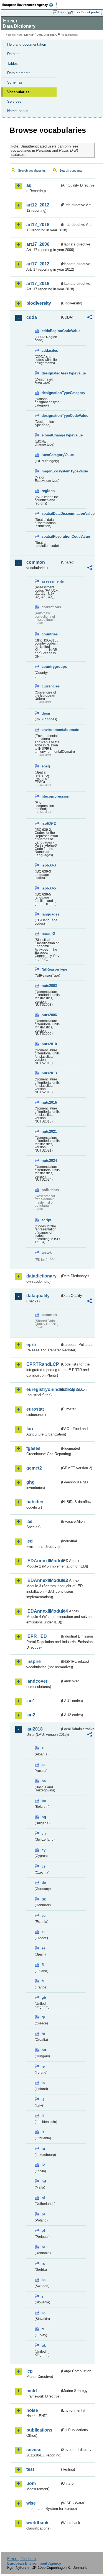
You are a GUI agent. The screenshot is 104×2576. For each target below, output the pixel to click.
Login (62, 12)
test (30, 2469)
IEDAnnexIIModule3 (43, 1580)
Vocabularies (18, 92)
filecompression (51, 796)
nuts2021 (49, 1131)
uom (31, 2483)
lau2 (31, 1715)
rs (43, 2263)
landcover (37, 1681)
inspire (34, 1661)
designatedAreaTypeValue (51, 373)
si (43, 2296)
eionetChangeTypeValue (51, 435)
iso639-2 (49, 823)
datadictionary (41, 1276)
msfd (32, 2391)
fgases (33, 1448)
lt (43, 2132)
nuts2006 (49, 1015)
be (44, 1801)
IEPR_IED (37, 1636)
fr (43, 1981)
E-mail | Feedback (22, 2559)
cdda (32, 317)
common (36, 562)
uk (44, 2345)
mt (44, 2181)
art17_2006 (38, 244)
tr (43, 2329)
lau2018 (35, 1729)
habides (35, 1502)
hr (43, 2034)
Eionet (28, 35)
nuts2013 (49, 1073)
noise (32, 2410)
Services (14, 101)
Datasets (14, 54)
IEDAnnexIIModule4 (43, 1611)
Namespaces (18, 111)
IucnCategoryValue (51, 455)
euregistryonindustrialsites (43, 1389)
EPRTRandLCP (43, 1364)
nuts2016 (49, 1102)
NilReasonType (51, 969)
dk (44, 1899)
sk (44, 2313)
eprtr (31, 1345)
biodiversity (39, 303)
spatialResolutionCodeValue (51, 536)
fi (43, 1965)
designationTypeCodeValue (51, 416)
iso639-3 (49, 865)
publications (39, 2430)
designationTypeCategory (51, 393)
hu (44, 2050)
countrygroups (51, 667)
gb (44, 1997)
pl (43, 2214)
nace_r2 (48, 934)
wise (31, 2503)
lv (43, 2165)
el (43, 1932)
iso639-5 (49, 888)
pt (43, 2230)
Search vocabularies (32, 170)
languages (50, 914)
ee (44, 1916)
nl (43, 2198)
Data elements (19, 73)
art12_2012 (38, 205)
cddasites (50, 351)
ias (29, 1521)
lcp (30, 2371)
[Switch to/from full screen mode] (71, 12)
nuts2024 (49, 1161)
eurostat (35, 1409)
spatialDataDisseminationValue (51, 514)
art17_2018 (38, 284)
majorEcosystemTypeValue (51, 471)
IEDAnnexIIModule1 (43, 1561)
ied (30, 1541)
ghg (31, 1482)
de (44, 1883)
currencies (51, 686)
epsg (46, 766)
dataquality (38, 1296)
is (43, 2083)
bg (44, 1817)
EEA (30, 5)
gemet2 (34, 1468)
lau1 (31, 1701)
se (44, 2280)
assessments (51, 581)
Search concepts (71, 170)
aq (29, 185)
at (43, 1765)
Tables (12, 64)
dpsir (46, 713)
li (43, 2116)
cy (44, 1850)
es (44, 1948)
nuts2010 (49, 1044)
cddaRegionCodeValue (51, 331)
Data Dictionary (47, 35)
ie (43, 2066)
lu (43, 2149)
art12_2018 (38, 225)
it (43, 2099)
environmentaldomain (51, 730)
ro (43, 2247)
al (43, 1748)
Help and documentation (27, 44)
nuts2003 (49, 986)
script (46, 1220)
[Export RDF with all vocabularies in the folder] (90, 318)
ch (44, 1833)
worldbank (37, 2523)
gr (43, 2017)
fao (30, 1429)
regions (48, 491)
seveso (34, 2450)
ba (44, 1781)
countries (50, 634)
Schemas (15, 82)
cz (44, 1866)
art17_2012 (38, 264)
